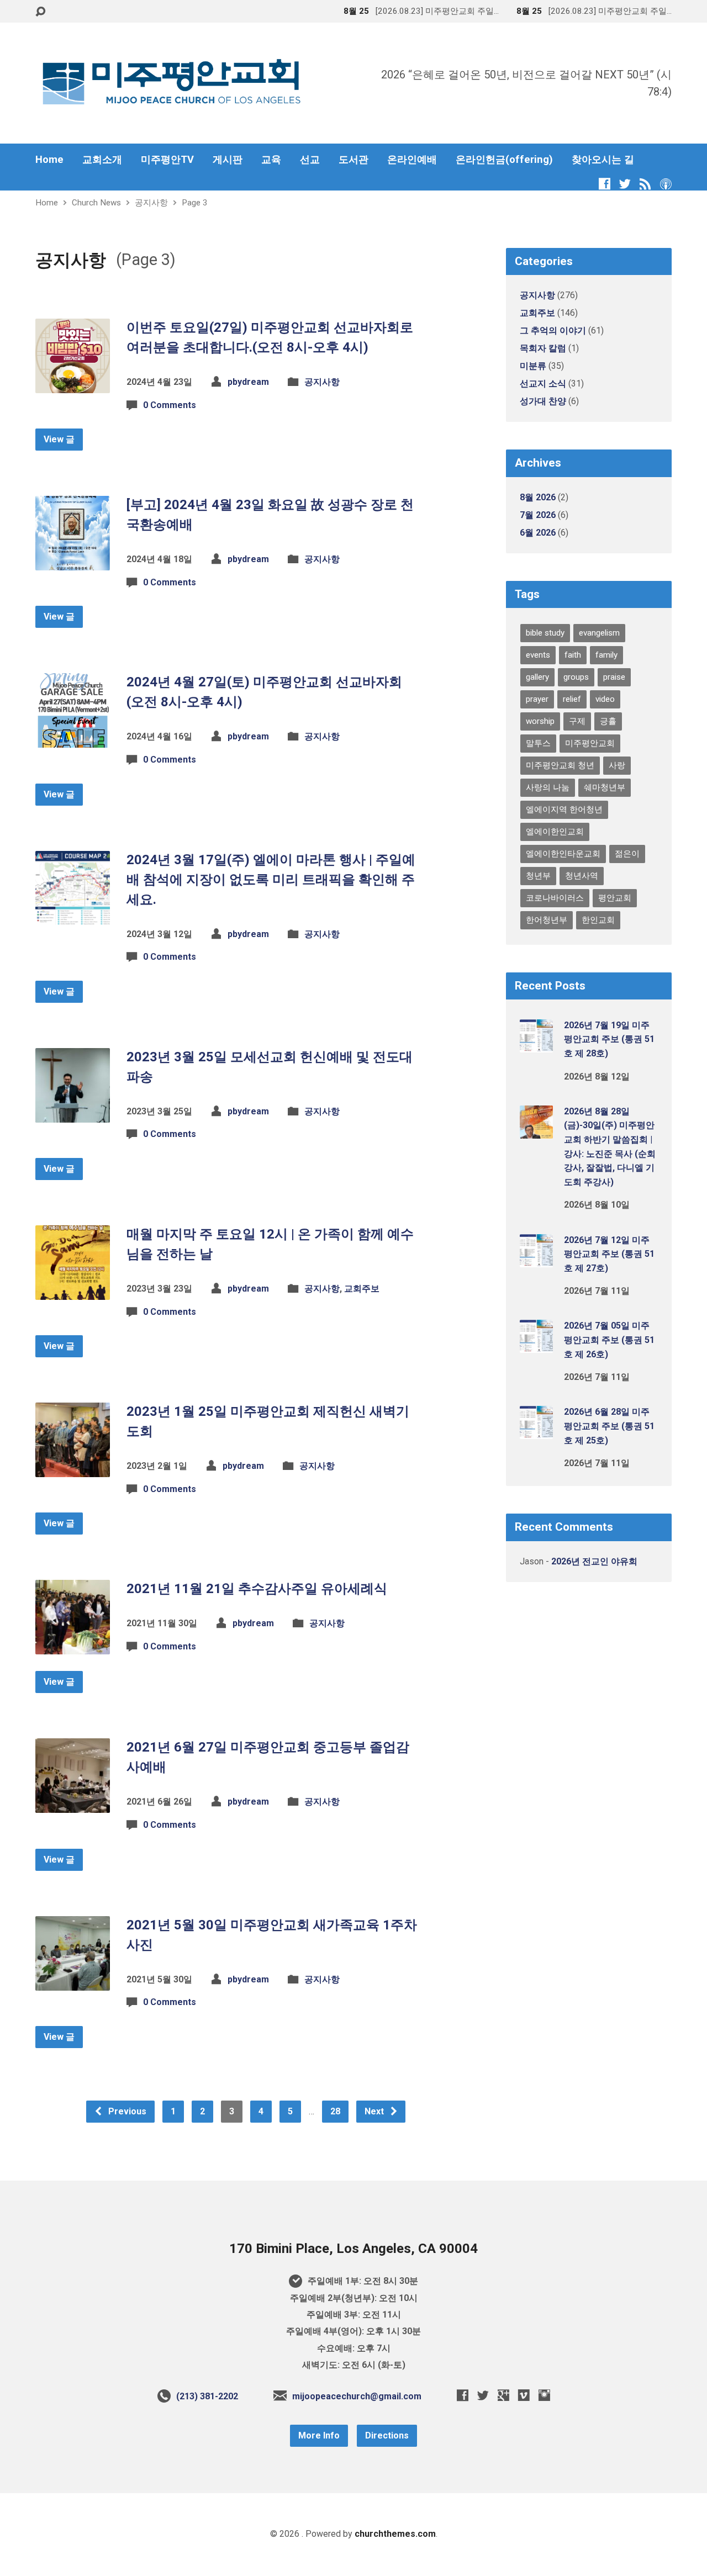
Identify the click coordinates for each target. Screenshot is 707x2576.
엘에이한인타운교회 (563, 854)
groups (576, 677)
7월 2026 (538, 515)
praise (614, 677)
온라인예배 (412, 160)
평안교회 (615, 898)
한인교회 (598, 920)
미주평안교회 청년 (560, 765)
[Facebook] (605, 184)
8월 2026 (538, 497)
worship (540, 721)
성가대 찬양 (543, 401)
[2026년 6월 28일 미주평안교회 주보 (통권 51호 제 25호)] (536, 1432)
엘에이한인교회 (555, 832)
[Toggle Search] (40, 12)
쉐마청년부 (605, 787)
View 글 (59, 439)
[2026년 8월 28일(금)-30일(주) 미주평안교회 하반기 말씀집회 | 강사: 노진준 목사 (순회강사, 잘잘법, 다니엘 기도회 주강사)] (536, 1131)
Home (49, 160)
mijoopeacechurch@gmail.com (357, 2396)
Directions (387, 2435)
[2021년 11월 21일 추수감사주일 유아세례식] (73, 1646)
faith (573, 655)
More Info (319, 2435)
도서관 (353, 160)
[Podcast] (666, 184)
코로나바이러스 (555, 898)
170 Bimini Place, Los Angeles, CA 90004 (353, 2249)
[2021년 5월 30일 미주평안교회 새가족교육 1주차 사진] (73, 1982)
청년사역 (582, 876)
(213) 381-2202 (207, 2396)
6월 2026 (538, 533)
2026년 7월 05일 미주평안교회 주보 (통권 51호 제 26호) (609, 1340)
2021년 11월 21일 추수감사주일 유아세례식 (257, 1589)
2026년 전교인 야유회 (594, 1561)
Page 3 (195, 203)
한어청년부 (547, 920)
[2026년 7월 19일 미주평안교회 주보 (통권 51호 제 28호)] (536, 1045)
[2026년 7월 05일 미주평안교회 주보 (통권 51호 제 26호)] (536, 1345)
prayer (537, 699)
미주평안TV (167, 160)
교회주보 (362, 1289)
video (605, 699)
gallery (537, 677)
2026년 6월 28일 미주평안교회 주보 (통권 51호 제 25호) (609, 1426)
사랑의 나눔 (548, 787)
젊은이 (627, 854)
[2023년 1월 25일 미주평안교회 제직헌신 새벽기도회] (73, 1469)
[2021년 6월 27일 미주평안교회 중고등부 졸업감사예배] (73, 1804)
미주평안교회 (590, 743)
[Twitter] (625, 184)
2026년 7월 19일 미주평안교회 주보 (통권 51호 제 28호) (609, 1039)
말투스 (538, 743)
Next (375, 2111)
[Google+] (503, 2395)
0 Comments (170, 405)
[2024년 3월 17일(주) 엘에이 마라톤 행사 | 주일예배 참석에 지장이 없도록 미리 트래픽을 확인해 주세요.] (73, 916)
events (538, 655)
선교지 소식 (543, 384)
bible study (545, 633)
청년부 (538, 876)
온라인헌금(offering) (504, 160)
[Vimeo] (524, 2395)
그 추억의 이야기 (553, 330)
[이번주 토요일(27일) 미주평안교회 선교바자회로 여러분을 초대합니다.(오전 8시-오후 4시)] (73, 385)
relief (572, 699)
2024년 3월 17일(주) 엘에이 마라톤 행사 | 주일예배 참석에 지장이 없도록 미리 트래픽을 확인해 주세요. (271, 880)
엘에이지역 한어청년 (564, 810)
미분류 (533, 366)
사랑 (617, 765)
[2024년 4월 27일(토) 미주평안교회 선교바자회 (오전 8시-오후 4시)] (73, 739)
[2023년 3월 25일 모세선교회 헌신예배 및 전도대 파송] (73, 1114)
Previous (126, 2111)
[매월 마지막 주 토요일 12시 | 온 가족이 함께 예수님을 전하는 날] (73, 1291)
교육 (271, 160)
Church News (96, 203)
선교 (310, 160)
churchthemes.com (395, 2534)
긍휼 (608, 721)
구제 (577, 721)
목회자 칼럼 (543, 348)
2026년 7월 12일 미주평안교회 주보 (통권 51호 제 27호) (609, 1254)
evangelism (599, 633)
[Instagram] (544, 2395)
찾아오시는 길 (603, 160)
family (606, 655)
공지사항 (151, 203)
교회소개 (102, 160)
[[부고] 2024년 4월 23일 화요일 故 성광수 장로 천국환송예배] (73, 562)
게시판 (228, 160)
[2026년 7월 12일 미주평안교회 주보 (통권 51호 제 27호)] (536, 1259)
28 (335, 2111)
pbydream (248, 382)
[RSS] (645, 184)
